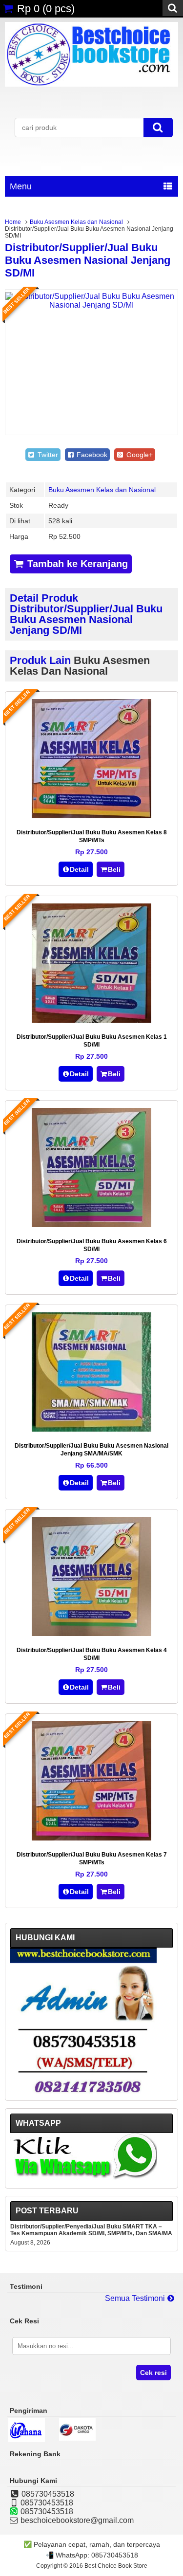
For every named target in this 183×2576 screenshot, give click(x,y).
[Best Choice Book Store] (91, 84)
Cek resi (153, 2373)
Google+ (139, 455)
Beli (114, 869)
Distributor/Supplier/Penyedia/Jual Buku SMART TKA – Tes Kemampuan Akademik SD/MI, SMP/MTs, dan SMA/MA (91, 2230)
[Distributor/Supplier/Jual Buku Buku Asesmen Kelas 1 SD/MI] (91, 1020)
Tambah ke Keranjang (76, 564)
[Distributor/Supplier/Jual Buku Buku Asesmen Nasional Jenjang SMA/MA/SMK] (91, 1429)
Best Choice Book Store (116, 2566)
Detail (79, 869)
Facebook (91, 455)
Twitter (47, 455)
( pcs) (46, 9)
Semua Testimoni (136, 2298)
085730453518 (115, 2555)
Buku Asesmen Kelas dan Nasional (76, 222)
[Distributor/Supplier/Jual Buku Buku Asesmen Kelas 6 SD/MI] (91, 1224)
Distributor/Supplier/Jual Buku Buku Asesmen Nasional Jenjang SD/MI (88, 260)
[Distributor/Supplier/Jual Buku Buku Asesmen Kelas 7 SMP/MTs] (91, 1838)
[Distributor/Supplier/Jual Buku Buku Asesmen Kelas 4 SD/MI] (91, 1633)
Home (13, 222)
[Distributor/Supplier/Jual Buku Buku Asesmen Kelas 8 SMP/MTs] (91, 816)
